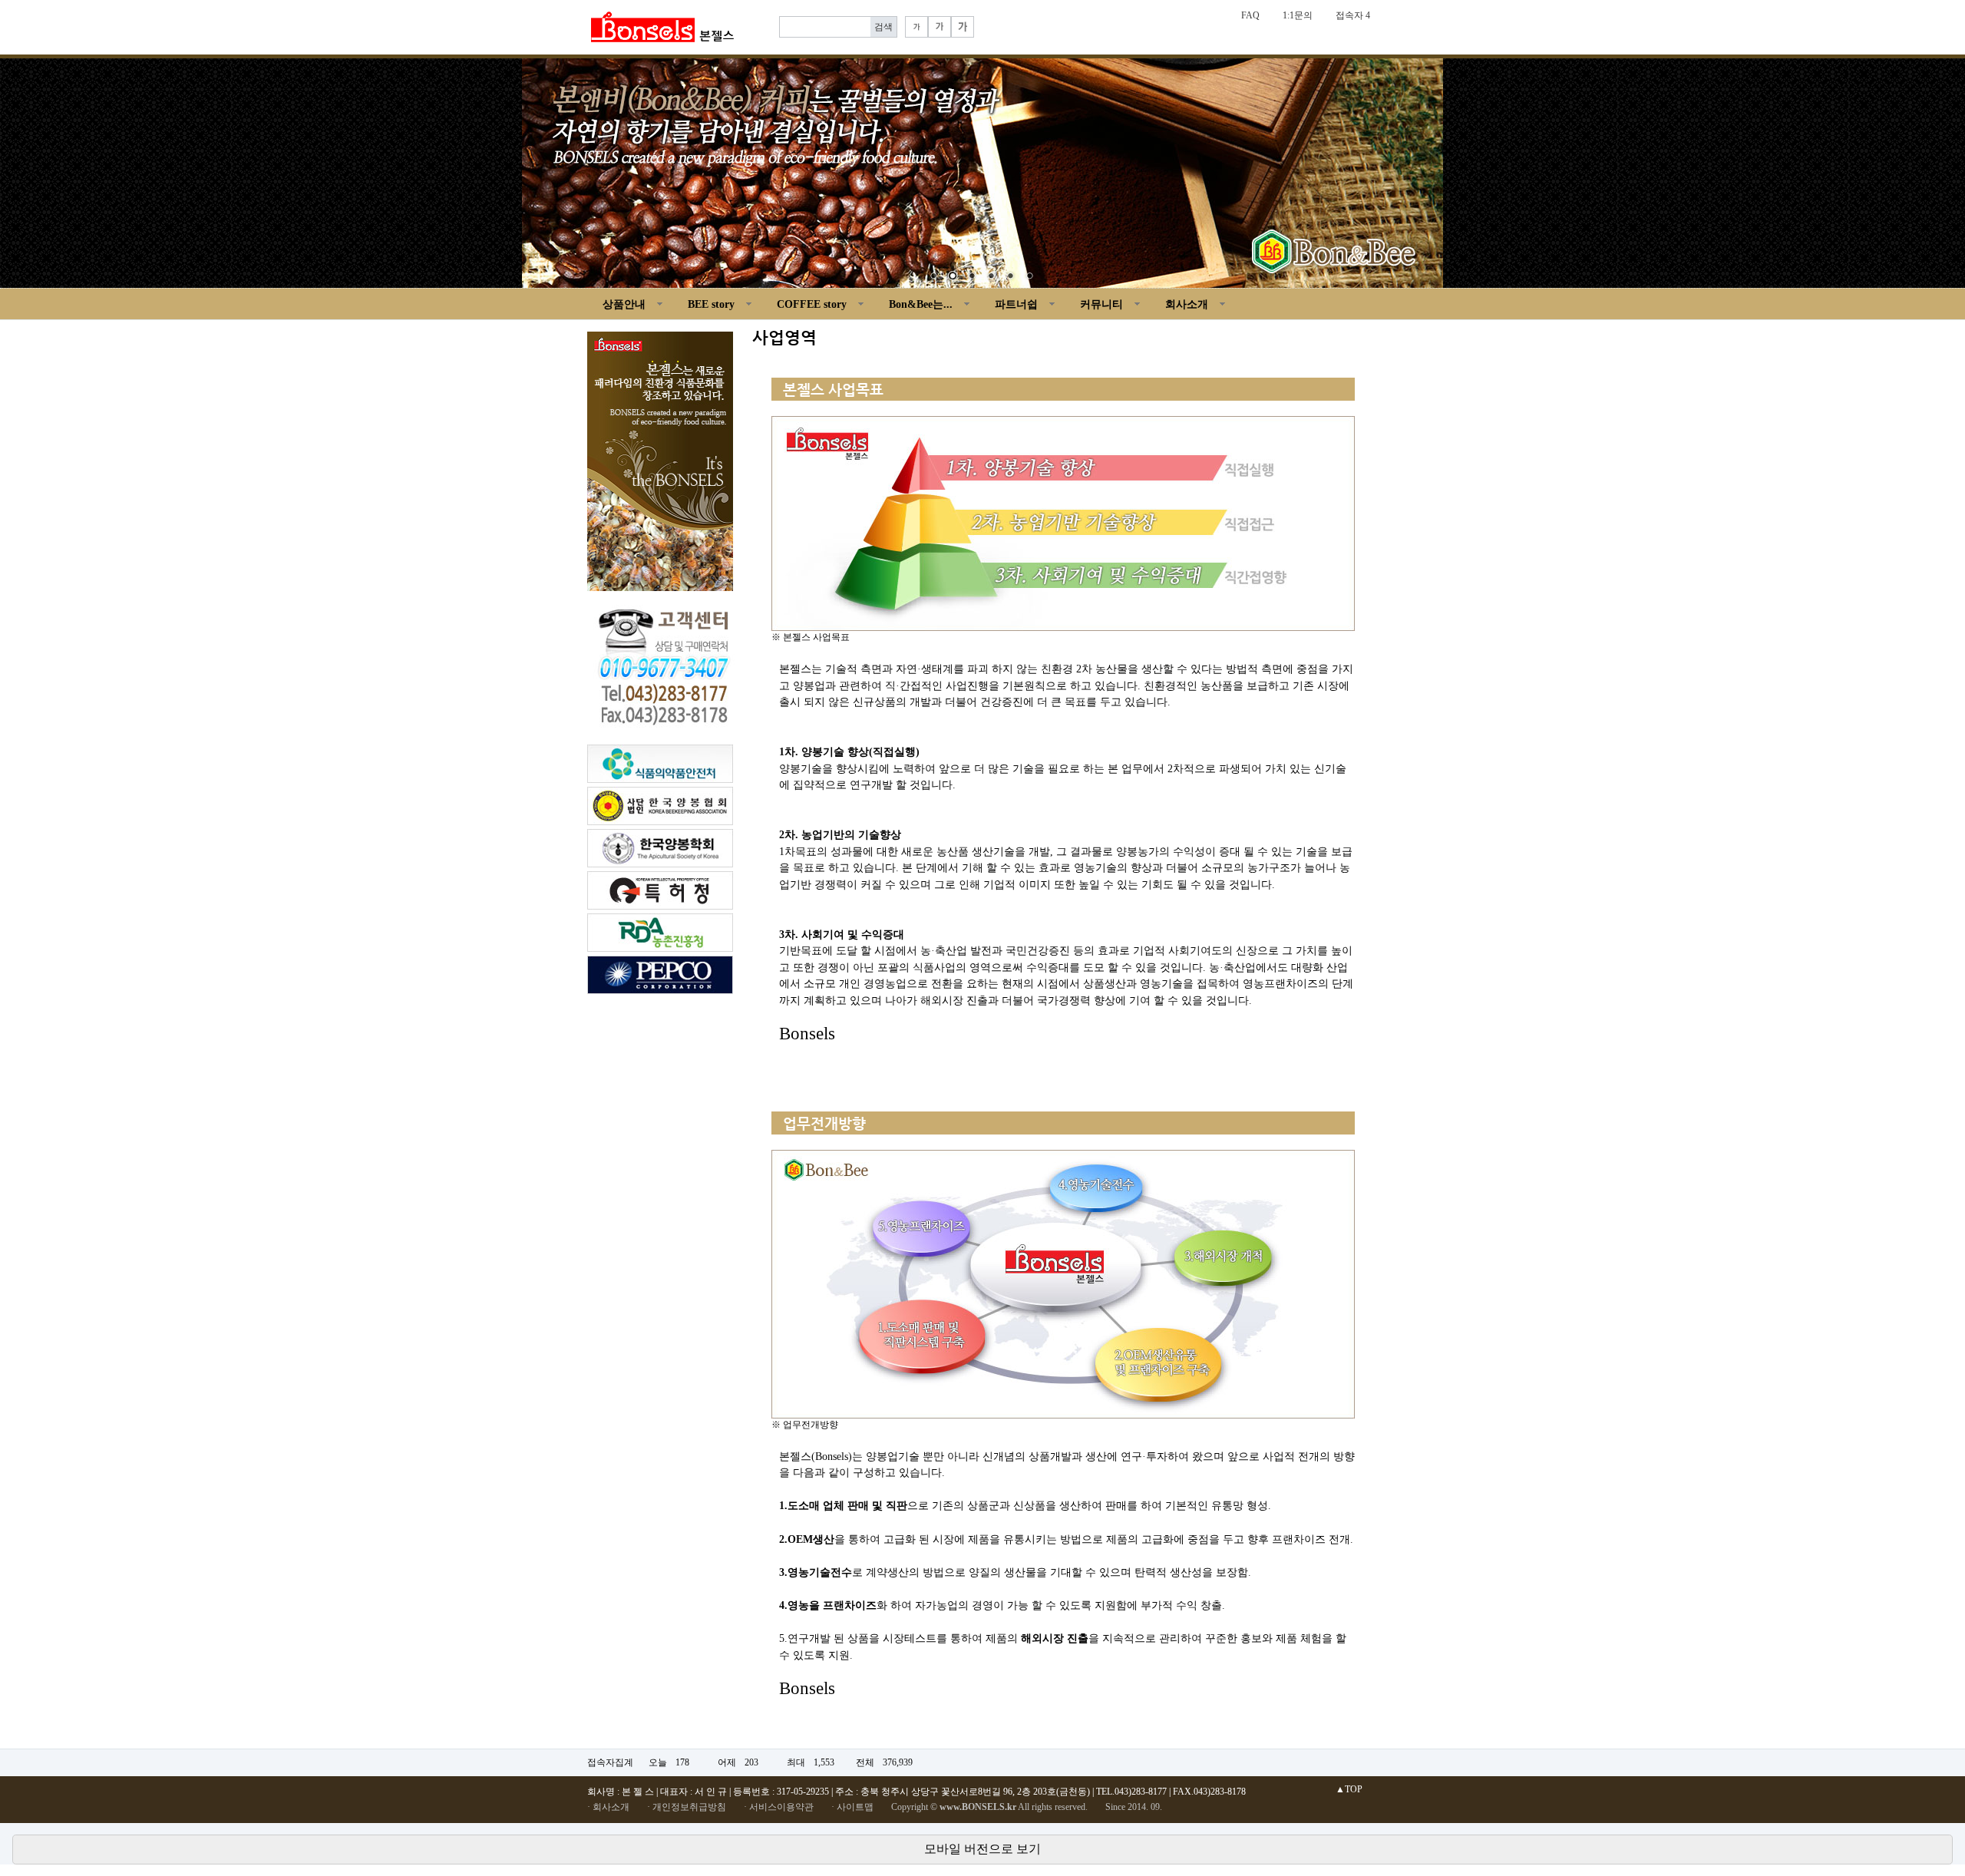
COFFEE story (812, 304)
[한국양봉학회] (660, 847)
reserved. (1071, 1807)
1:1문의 (1298, 15)
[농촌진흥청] (660, 932)
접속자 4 (1353, 15)
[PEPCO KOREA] (660, 974)
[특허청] (660, 890)
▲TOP (1349, 1789)
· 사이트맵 (852, 1807)
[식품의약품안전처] (660, 763)
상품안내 (624, 304)
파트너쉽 (1016, 304)
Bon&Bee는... (921, 304)
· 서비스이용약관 (779, 1807)
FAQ (1250, 15)
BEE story (711, 304)
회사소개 (1187, 304)
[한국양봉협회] (660, 805)
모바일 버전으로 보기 (982, 1849)
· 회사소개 (608, 1807)
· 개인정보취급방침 (687, 1807)
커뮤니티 (1101, 304)
